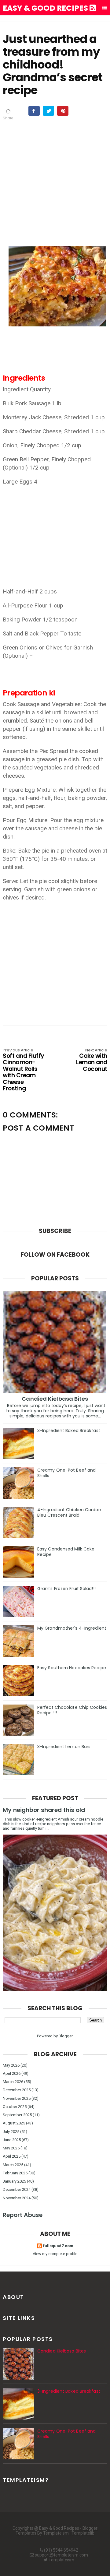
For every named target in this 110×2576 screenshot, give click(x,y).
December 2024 (17, 2189)
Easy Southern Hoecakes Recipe (72, 1668)
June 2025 (12, 2140)
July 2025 (11, 2132)
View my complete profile (55, 2254)
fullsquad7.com (58, 2246)
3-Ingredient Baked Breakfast (69, 1431)
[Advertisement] (55, 185)
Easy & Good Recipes (46, 8)
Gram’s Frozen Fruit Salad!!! (66, 1589)
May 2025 (11, 2148)
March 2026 (13, 2082)
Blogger (66, 2036)
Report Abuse (23, 2215)
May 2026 (11, 2065)
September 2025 (17, 2115)
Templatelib (83, 2533)
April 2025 (12, 2156)
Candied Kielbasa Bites (55, 1399)
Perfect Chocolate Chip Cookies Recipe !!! (72, 1710)
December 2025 (17, 2090)
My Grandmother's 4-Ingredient (72, 1628)
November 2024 (17, 2198)
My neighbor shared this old (44, 1810)
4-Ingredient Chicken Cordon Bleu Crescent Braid (69, 1512)
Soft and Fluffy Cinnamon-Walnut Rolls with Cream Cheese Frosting (24, 1070)
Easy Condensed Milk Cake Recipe (66, 1552)
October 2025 (15, 2107)
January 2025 (14, 2181)
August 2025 (14, 2123)
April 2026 (12, 2073)
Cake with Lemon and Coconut (92, 1060)
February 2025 (15, 2173)
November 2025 (17, 2098)
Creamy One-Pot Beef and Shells (66, 1473)
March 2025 (13, 2165)
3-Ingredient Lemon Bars (64, 1747)
